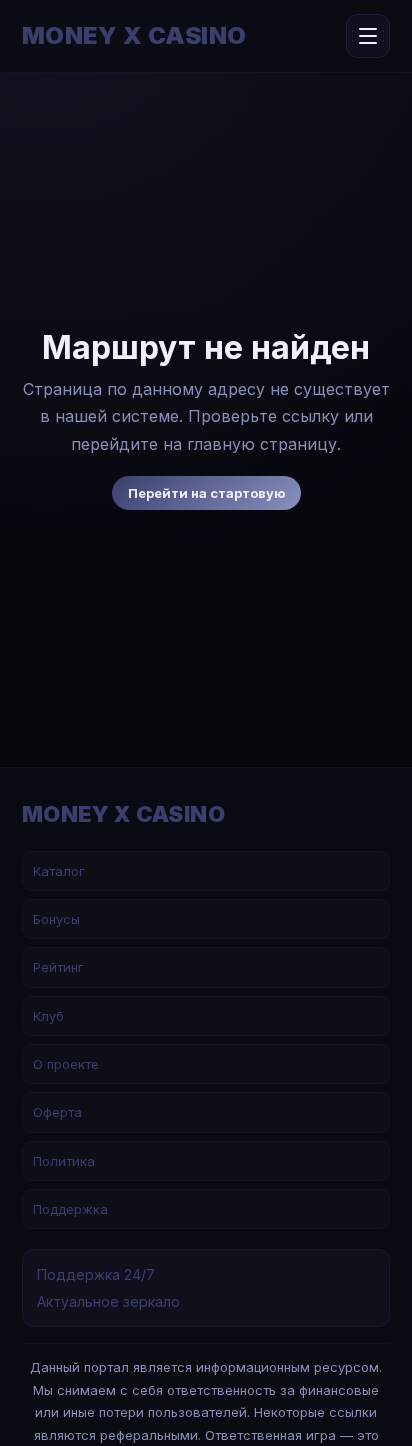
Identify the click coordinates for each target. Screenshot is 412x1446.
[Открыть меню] (368, 36)
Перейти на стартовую (206, 493)
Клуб (48, 1016)
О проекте (66, 1064)
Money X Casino (134, 36)
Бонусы (56, 919)
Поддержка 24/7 (96, 1274)
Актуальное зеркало (108, 1301)
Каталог (59, 871)
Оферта (57, 1112)
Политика (64, 1161)
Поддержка (70, 1209)
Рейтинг (58, 967)
